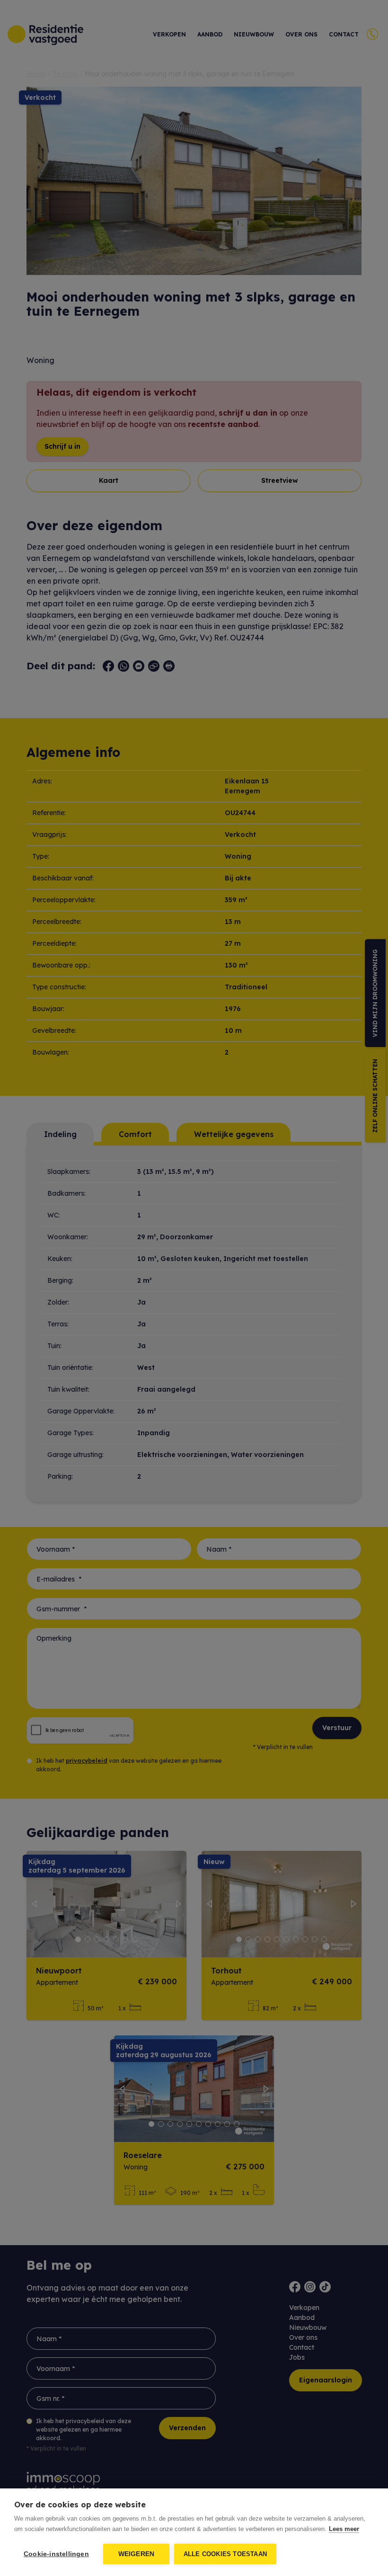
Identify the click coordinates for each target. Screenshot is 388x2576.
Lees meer (344, 2529)
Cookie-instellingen (56, 2554)
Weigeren (137, 2554)
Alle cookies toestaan (225, 2554)
